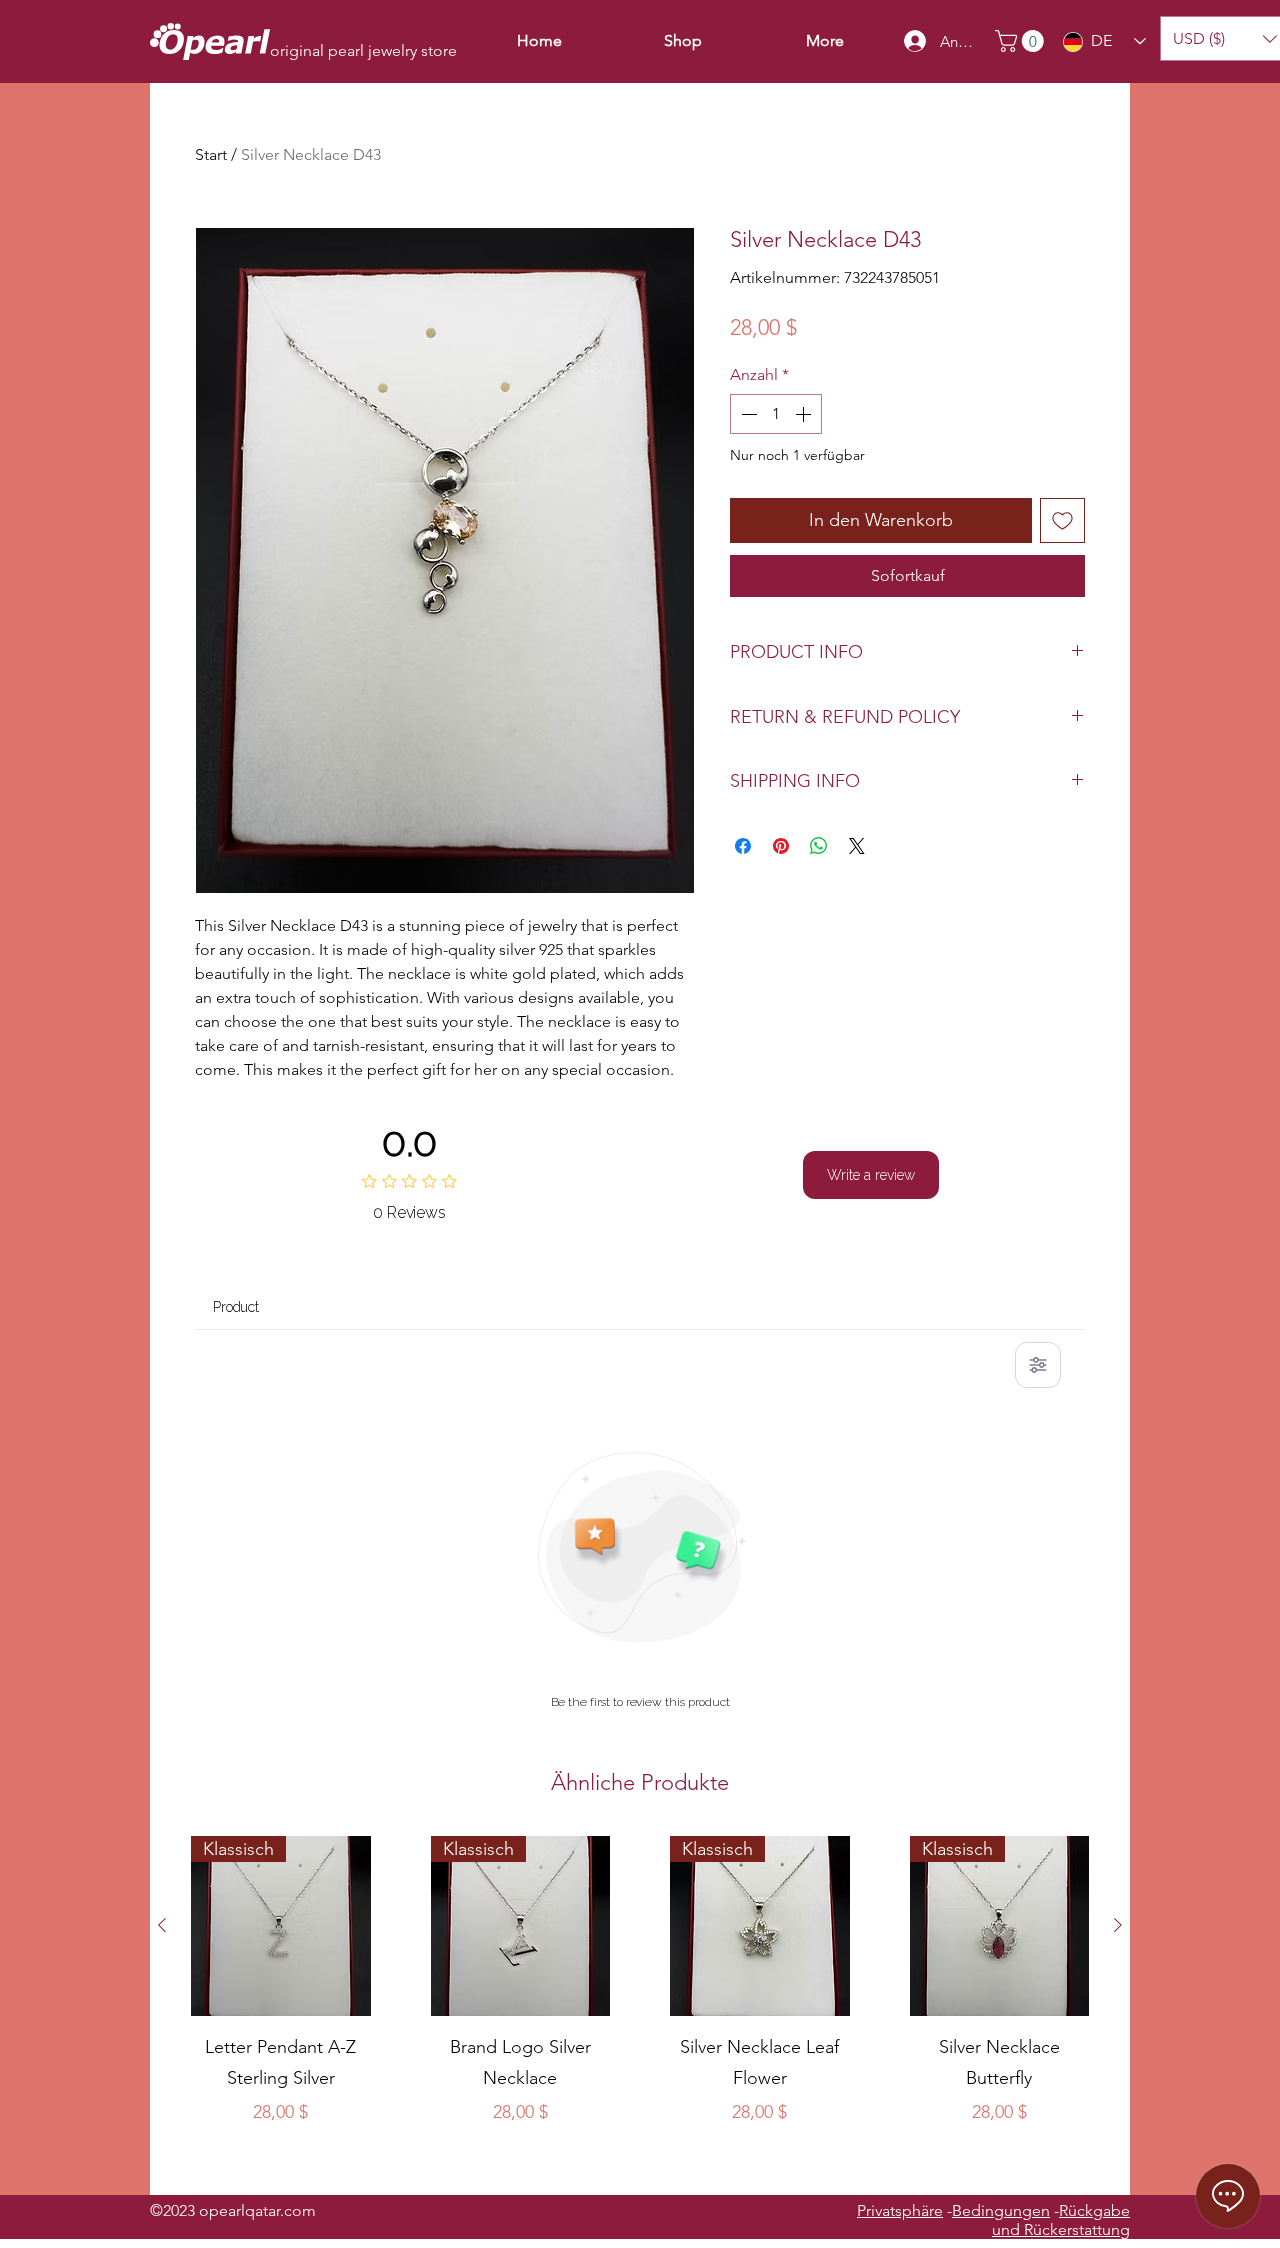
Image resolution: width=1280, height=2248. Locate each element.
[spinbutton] (776, 414)
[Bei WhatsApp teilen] (819, 846)
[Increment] (805, 414)
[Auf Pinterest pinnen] (781, 846)
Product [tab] (236, 1307)
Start (211, 154)
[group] (640, 2007)
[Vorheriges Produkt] (162, 1925)
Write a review (871, 1175)
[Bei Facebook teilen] (743, 846)
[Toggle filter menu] (1038, 1365)
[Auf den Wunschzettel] (1062, 520)
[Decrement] (747, 414)
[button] (1022, 41)
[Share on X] (857, 846)
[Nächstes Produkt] (1118, 1925)
